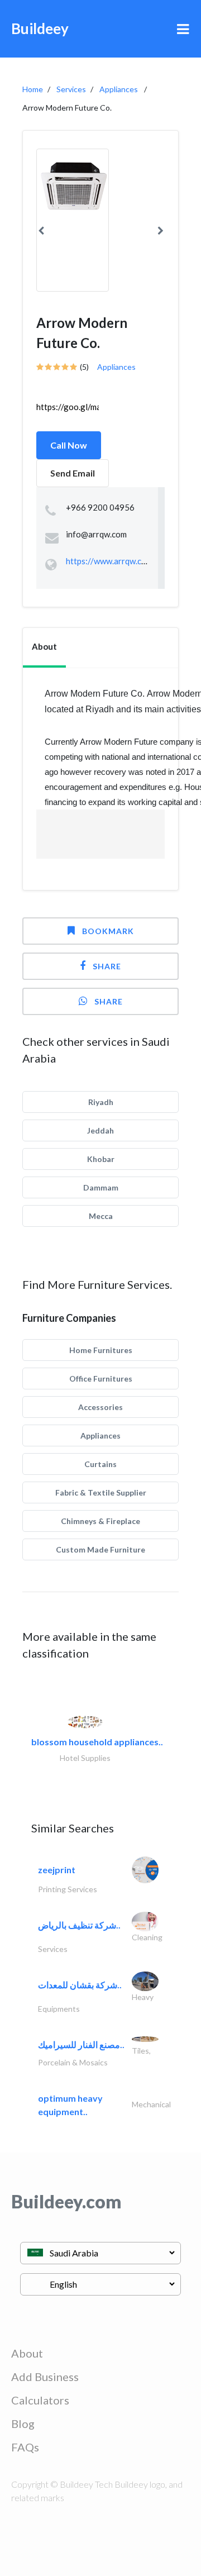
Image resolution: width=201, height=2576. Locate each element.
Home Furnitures (101, 1350)
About (27, 2353)
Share (107, 966)
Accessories (100, 1407)
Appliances (119, 89)
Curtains (100, 1464)
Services (71, 89)
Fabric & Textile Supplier (101, 1492)
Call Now (69, 445)
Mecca (101, 1216)
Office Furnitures (101, 1379)
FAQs (25, 2447)
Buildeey (40, 28)
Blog (23, 2423)
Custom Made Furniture (100, 1549)
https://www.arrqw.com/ (111, 561)
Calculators (40, 2400)
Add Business (45, 2377)
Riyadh (101, 1102)
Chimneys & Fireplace (100, 1521)
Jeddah (100, 1130)
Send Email (73, 473)
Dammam (101, 1187)
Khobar (101, 1159)
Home (33, 89)
